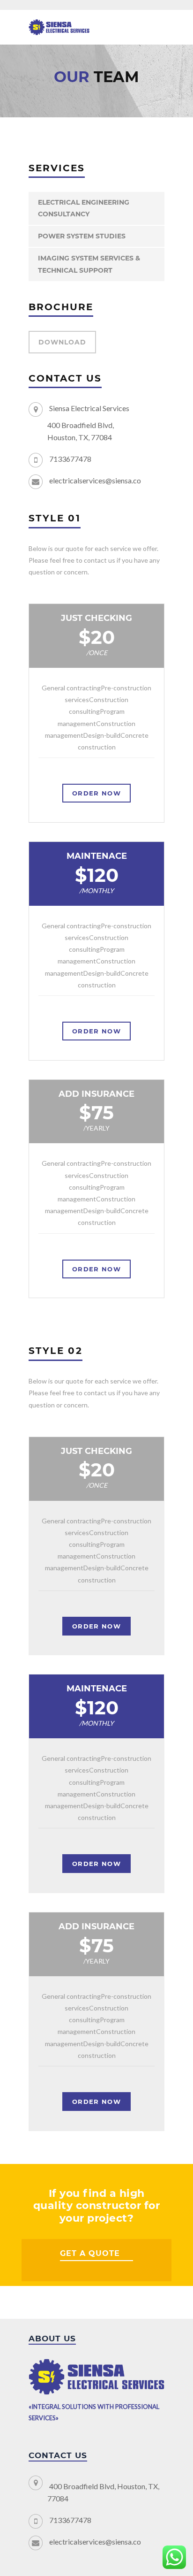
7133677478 (70, 459)
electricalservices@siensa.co (95, 480)
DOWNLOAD (62, 342)
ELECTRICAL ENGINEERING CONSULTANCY (84, 208)
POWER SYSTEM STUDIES (82, 236)
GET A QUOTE (90, 2253)
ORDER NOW (96, 793)
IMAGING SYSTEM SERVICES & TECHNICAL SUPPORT (89, 264)
